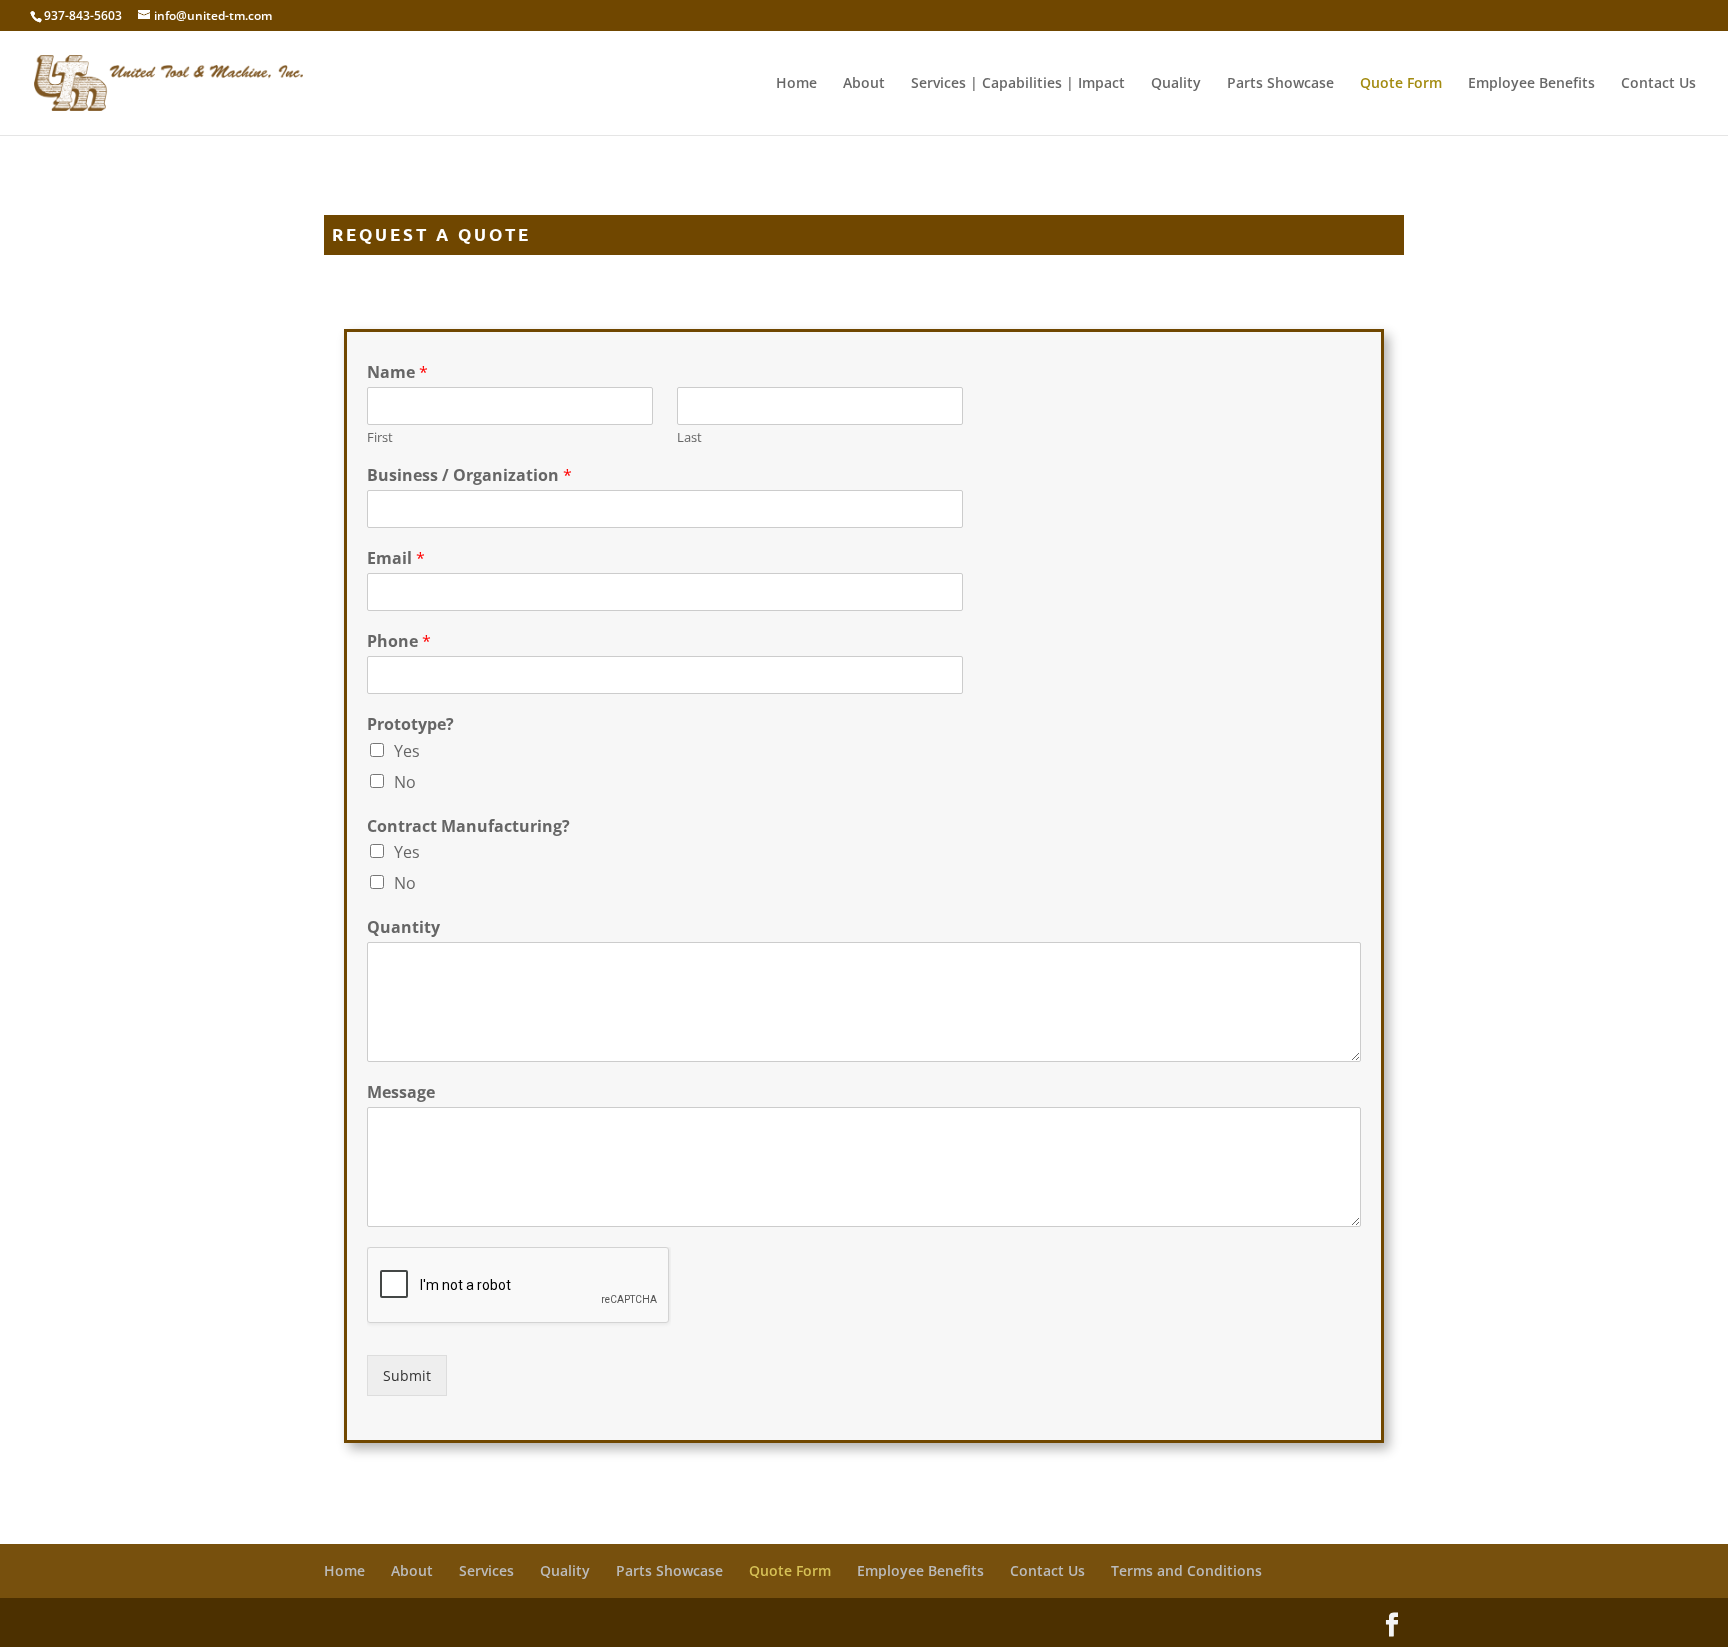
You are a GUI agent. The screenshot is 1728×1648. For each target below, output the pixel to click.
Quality (1176, 84)
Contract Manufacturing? (468, 826)
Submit (407, 1375)
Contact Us (1658, 84)
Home (796, 84)
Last (689, 437)
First (380, 437)
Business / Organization (469, 475)
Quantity (403, 927)
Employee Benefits (1531, 84)
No (405, 782)
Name (397, 372)
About (864, 84)
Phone (399, 641)
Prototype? (410, 724)
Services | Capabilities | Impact (1018, 84)
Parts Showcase (1280, 84)
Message (401, 1092)
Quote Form (1401, 84)
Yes (407, 751)
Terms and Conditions (1186, 1570)
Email (396, 558)
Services (486, 1570)
